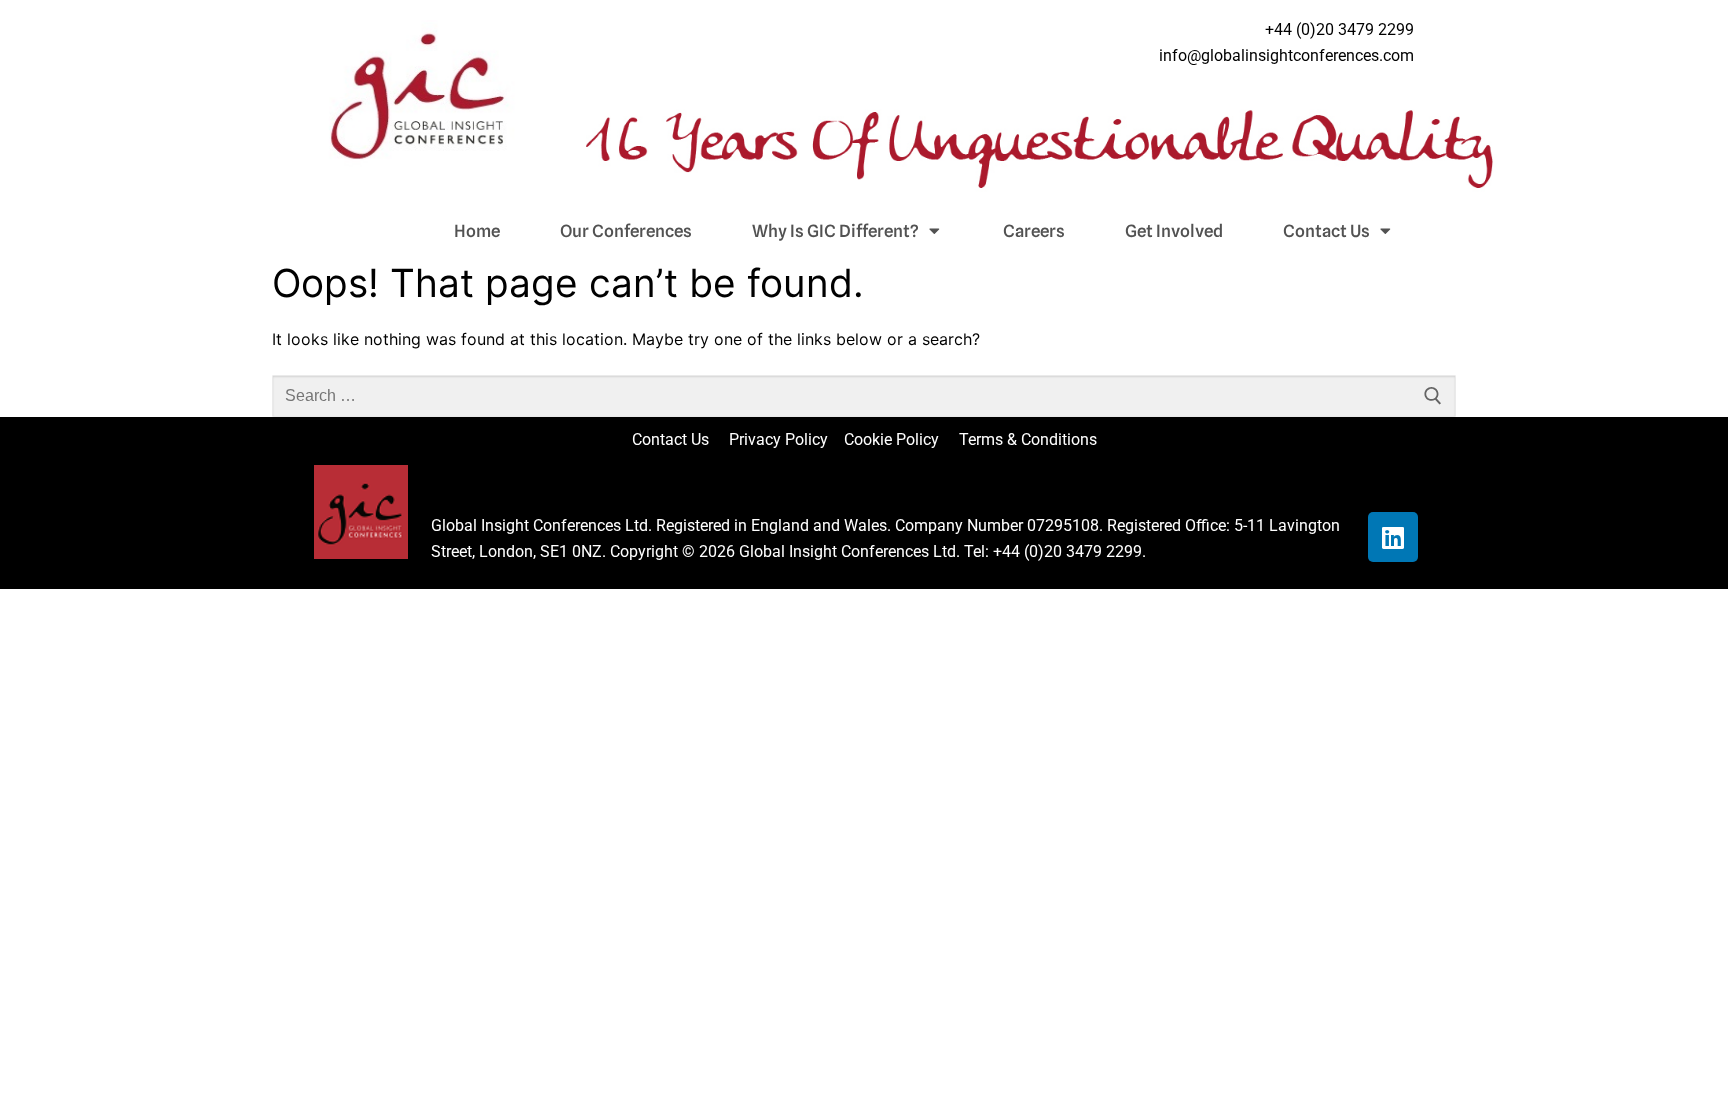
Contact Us (1326, 231)
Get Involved (1174, 231)
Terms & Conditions (1028, 439)
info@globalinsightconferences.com (1286, 55)
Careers (1034, 231)
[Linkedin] (1393, 537)
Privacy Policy (780, 439)
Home (477, 231)
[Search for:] (864, 396)
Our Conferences (626, 231)
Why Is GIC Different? (835, 231)
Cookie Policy (899, 439)
